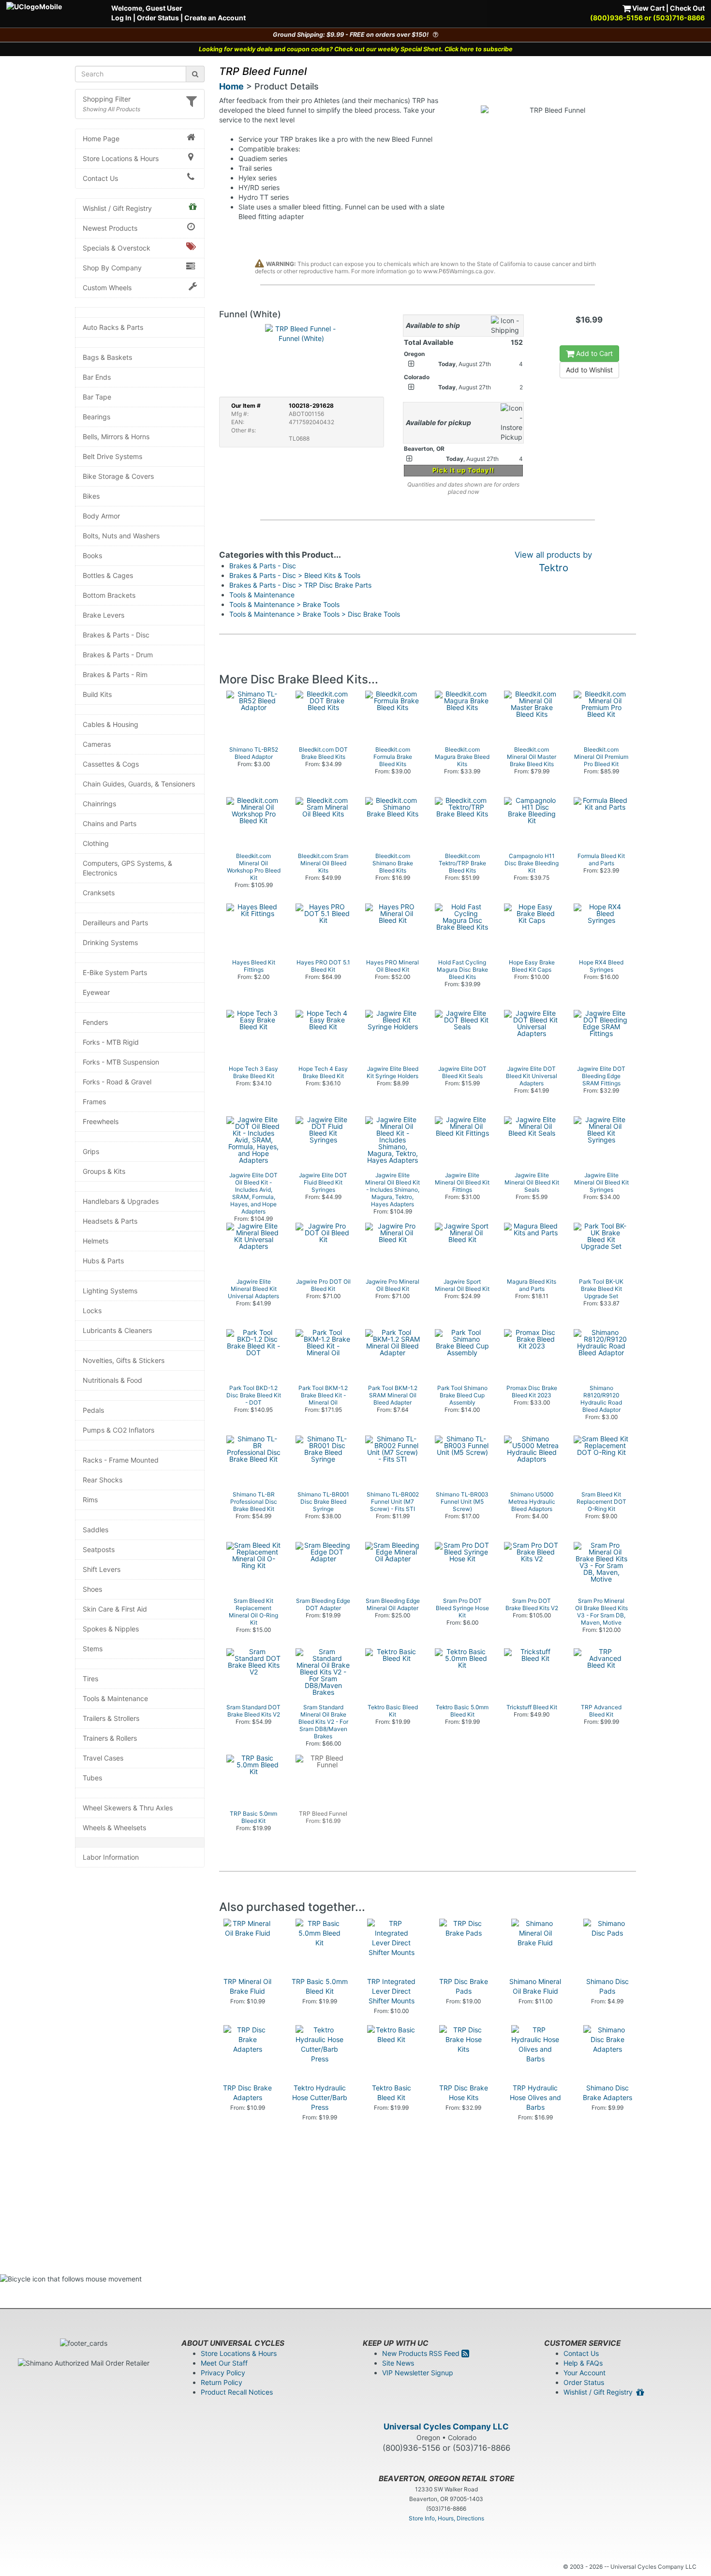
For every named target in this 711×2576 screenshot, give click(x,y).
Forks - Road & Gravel (117, 1082)
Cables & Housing (111, 724)
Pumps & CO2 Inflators (118, 1430)
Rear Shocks (103, 1480)
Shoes (92, 1589)
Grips (91, 1151)
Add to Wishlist (589, 370)
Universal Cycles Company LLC (446, 2427)
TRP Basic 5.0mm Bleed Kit (320, 1986)
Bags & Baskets (107, 357)
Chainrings (99, 804)
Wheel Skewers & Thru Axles (128, 1808)
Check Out (687, 8)
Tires (90, 1679)
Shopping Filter (107, 99)
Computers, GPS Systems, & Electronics (127, 868)
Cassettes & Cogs (111, 764)
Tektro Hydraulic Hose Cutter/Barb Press (320, 2097)
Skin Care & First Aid (115, 1609)
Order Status (158, 18)
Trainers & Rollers (110, 1738)
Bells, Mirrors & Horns (116, 437)
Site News (398, 2363)
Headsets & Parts (110, 1221)
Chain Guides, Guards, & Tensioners (139, 784)
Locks (92, 1310)
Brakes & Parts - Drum (118, 655)
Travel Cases (103, 1758)
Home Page (101, 139)
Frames (94, 1102)
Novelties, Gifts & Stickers (124, 1360)
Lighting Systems (110, 1291)
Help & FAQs (583, 2363)
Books (92, 555)
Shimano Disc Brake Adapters (607, 2093)
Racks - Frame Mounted (121, 1460)
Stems (93, 1649)
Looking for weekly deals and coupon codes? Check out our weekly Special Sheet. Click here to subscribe (356, 49)
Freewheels (101, 1121)
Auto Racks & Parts (113, 327)
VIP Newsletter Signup (418, 2373)
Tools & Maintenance (115, 1698)
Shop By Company (112, 268)
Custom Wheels (107, 288)
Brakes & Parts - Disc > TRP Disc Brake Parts (300, 585)
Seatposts (99, 1549)
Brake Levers (104, 615)
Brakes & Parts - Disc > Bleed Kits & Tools (295, 575)
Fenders (95, 1022)
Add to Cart (593, 353)
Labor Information (111, 1857)
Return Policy (222, 2382)
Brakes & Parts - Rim (115, 674)
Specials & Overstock (117, 248)
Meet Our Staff (224, 2363)
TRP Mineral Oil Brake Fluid (247, 1986)
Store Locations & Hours (121, 158)
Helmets (96, 1241)
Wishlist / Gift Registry (117, 208)
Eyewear (96, 992)
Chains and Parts (110, 823)
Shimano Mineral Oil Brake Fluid (535, 1986)
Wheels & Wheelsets (114, 1828)
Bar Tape (97, 397)
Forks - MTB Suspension (121, 1062)
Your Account (585, 2373)
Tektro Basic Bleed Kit (392, 2093)
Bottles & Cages (108, 575)
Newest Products (110, 228)
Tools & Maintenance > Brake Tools (284, 604)
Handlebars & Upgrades (121, 1201)
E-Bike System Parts (115, 972)
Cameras (97, 744)
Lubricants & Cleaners (117, 1330)
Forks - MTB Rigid (111, 1042)
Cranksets (99, 893)
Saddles (96, 1530)
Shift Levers (102, 1569)
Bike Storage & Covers (118, 476)
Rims (90, 1500)
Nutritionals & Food (112, 1380)
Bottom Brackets (109, 595)
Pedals (93, 1410)
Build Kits (97, 694)
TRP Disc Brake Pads (464, 1986)
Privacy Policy (223, 2373)
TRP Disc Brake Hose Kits (464, 2093)
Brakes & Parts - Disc (116, 635)
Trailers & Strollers (111, 1718)
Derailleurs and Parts (115, 923)
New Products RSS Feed (422, 2353)
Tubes (92, 1778)
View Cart (648, 8)
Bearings (96, 417)
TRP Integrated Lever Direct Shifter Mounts (391, 1991)
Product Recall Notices (237, 2392)
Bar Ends (97, 377)
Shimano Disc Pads (607, 1986)
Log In (121, 18)
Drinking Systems (110, 942)
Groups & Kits (104, 1171)
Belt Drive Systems (112, 456)
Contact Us (100, 178)
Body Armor (101, 516)
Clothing (96, 843)
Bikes (91, 496)
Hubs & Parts (103, 1261)
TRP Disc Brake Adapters (247, 2093)
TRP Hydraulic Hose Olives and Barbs (535, 2097)
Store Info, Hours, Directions (446, 2518)
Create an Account (215, 18)
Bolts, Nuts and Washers (121, 536)
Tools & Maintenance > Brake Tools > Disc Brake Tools (315, 614)
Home (231, 86)
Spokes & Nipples (111, 1629)
